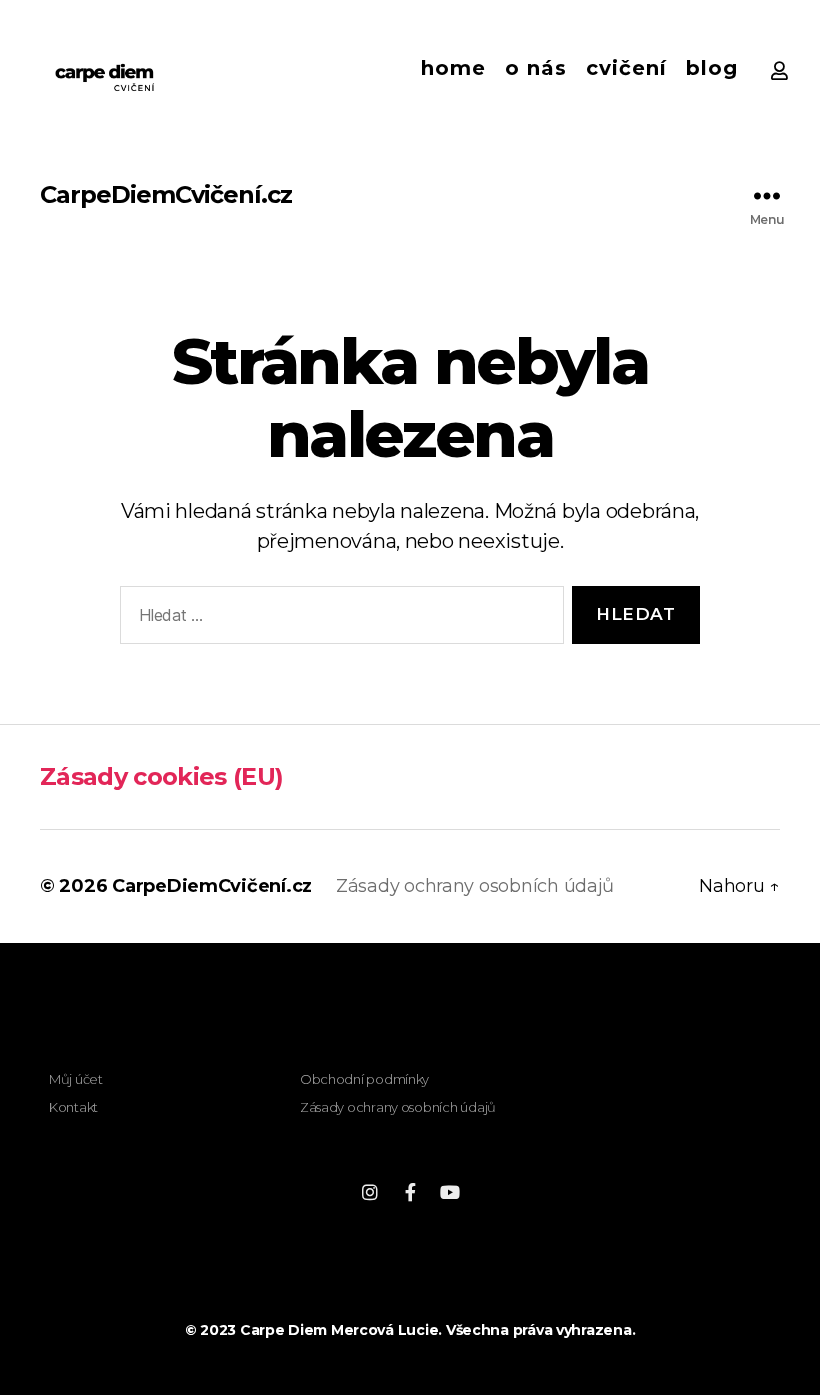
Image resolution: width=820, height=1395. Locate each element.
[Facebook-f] (410, 1192)
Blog (712, 68)
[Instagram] (370, 1192)
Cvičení (626, 68)
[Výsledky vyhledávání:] (338, 619)
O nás (536, 68)
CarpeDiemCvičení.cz (166, 195)
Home (453, 68)
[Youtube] (450, 1192)
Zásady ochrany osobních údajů (475, 886)
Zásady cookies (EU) (161, 776)
